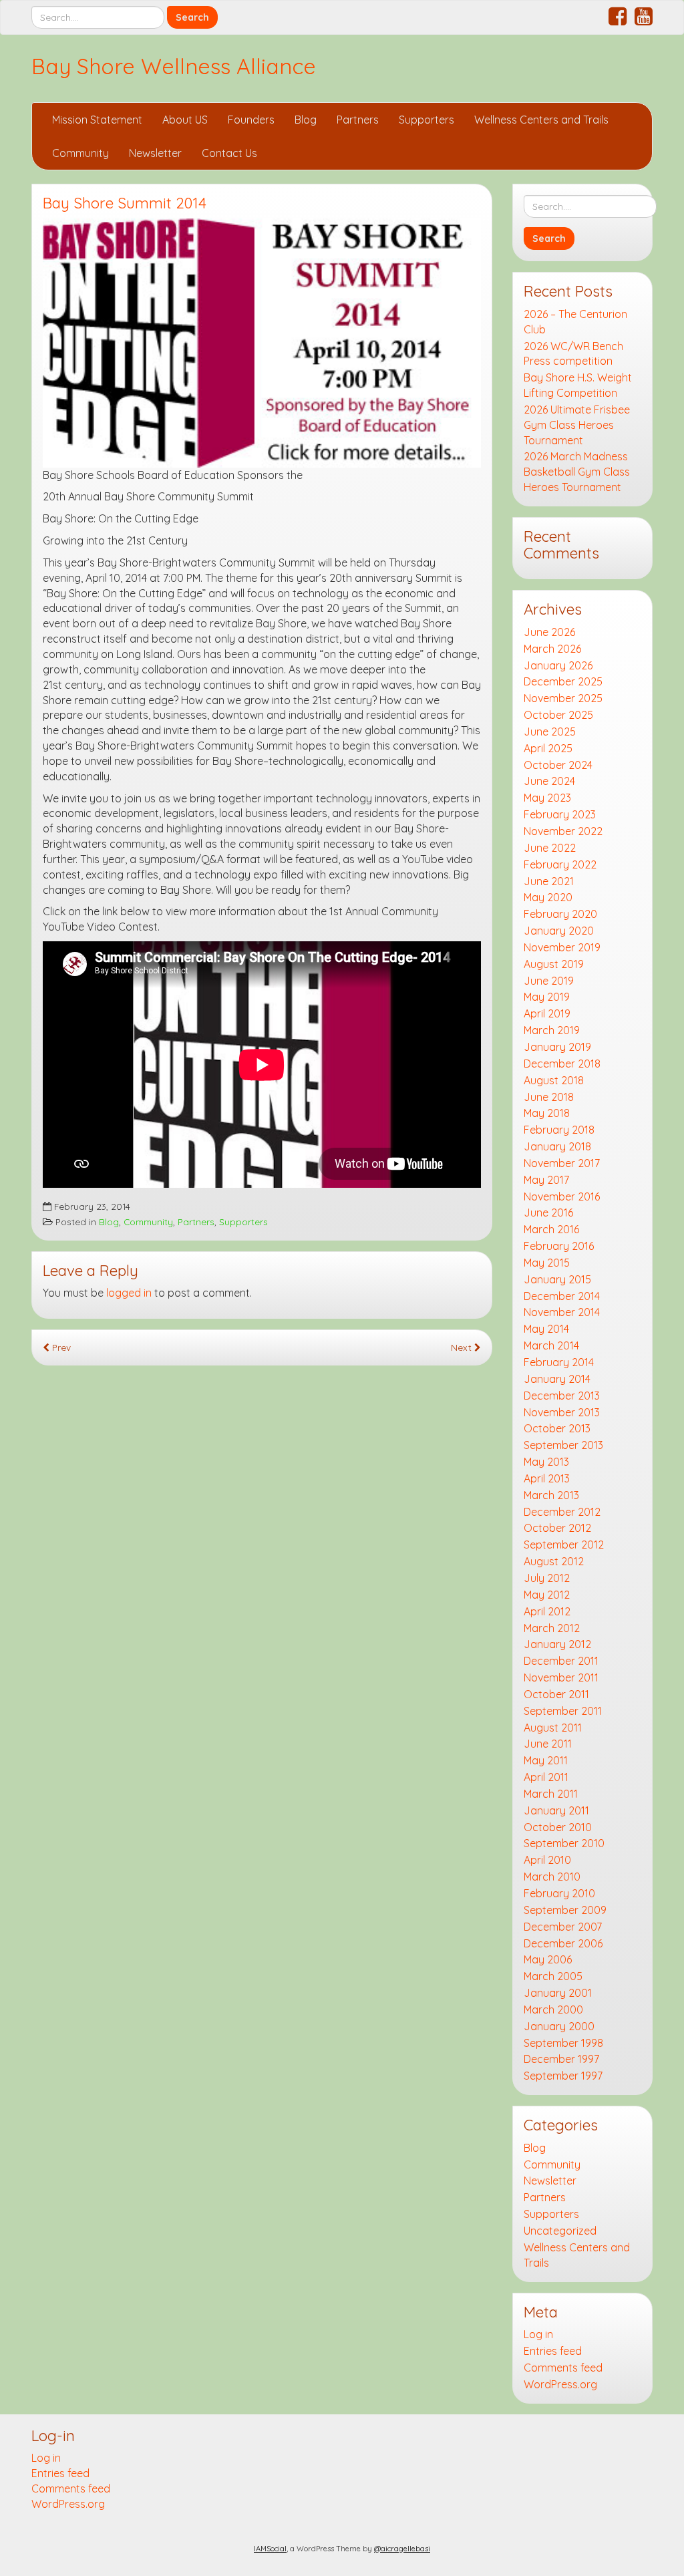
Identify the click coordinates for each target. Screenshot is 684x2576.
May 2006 (548, 1959)
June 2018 (549, 1097)
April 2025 (548, 748)
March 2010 (552, 1877)
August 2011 (553, 1728)
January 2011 (556, 1810)
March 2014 (551, 1345)
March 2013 (551, 1495)
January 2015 (557, 1279)
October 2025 (558, 715)
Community (80, 153)
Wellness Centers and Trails (541, 120)
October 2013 (557, 1428)
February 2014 (559, 1362)
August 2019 (554, 964)
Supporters (426, 120)
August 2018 (554, 1080)
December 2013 (562, 1396)
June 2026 (549, 632)
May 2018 (547, 1113)
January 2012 (557, 1644)
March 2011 (551, 1794)
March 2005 (553, 1976)
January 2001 (558, 1993)
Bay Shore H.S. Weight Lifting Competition (578, 385)
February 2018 (559, 1130)
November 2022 (563, 831)
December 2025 (563, 681)
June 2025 (550, 732)
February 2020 (560, 914)
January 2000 (559, 2026)
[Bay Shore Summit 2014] (262, 343)
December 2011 (561, 1661)
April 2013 (547, 1478)
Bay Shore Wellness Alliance (174, 66)
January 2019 (557, 1047)
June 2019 (549, 981)
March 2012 (552, 1628)
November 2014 (562, 1312)
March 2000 (553, 2009)
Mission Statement (97, 120)
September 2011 (563, 1711)
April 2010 (547, 1860)
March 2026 (552, 649)
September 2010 (564, 1843)
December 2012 (562, 1512)
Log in (538, 2334)
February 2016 (559, 1246)
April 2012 (547, 1611)
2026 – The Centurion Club (575, 322)
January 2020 (559, 931)
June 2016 (548, 1213)
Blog (306, 120)
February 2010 (559, 1893)
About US (185, 120)
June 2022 (550, 848)
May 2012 (547, 1595)
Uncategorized (560, 2231)
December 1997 (561, 2059)
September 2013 (563, 1445)
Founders (251, 120)
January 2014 (557, 1379)
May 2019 (547, 997)
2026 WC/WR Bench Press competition (573, 354)
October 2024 (558, 765)
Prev (60, 1347)
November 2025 (563, 698)
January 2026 (558, 665)
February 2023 (560, 814)
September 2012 (564, 1545)
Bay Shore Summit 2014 (125, 203)
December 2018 (562, 1064)
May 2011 (546, 1760)
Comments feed (563, 2368)
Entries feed (553, 2351)
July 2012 (547, 1578)
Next (463, 1347)
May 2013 (546, 1462)
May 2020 (548, 897)
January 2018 (557, 1146)
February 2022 (560, 864)
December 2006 (563, 1943)
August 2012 (554, 1561)
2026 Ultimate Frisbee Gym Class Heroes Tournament (577, 425)
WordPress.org (560, 2384)
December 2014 (562, 1296)
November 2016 (562, 1196)
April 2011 (546, 1777)
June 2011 (548, 1744)
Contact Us (229, 153)
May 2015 (547, 1263)
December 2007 (563, 1927)
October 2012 (557, 1528)
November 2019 (562, 947)
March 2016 (551, 1229)
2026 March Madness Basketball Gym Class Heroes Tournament (577, 472)
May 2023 (547, 798)
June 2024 (549, 781)
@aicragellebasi (402, 2549)
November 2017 (562, 1163)
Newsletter (155, 153)
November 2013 (562, 1412)
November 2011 (561, 1677)
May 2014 (546, 1329)
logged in (129, 1293)
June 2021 (549, 881)
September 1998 (563, 2043)
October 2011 (556, 1694)
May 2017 (546, 1180)
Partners (358, 120)
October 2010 (558, 1827)
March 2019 (552, 1030)
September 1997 (563, 2076)
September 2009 (565, 1910)
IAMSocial (270, 2549)
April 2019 (547, 1013)
